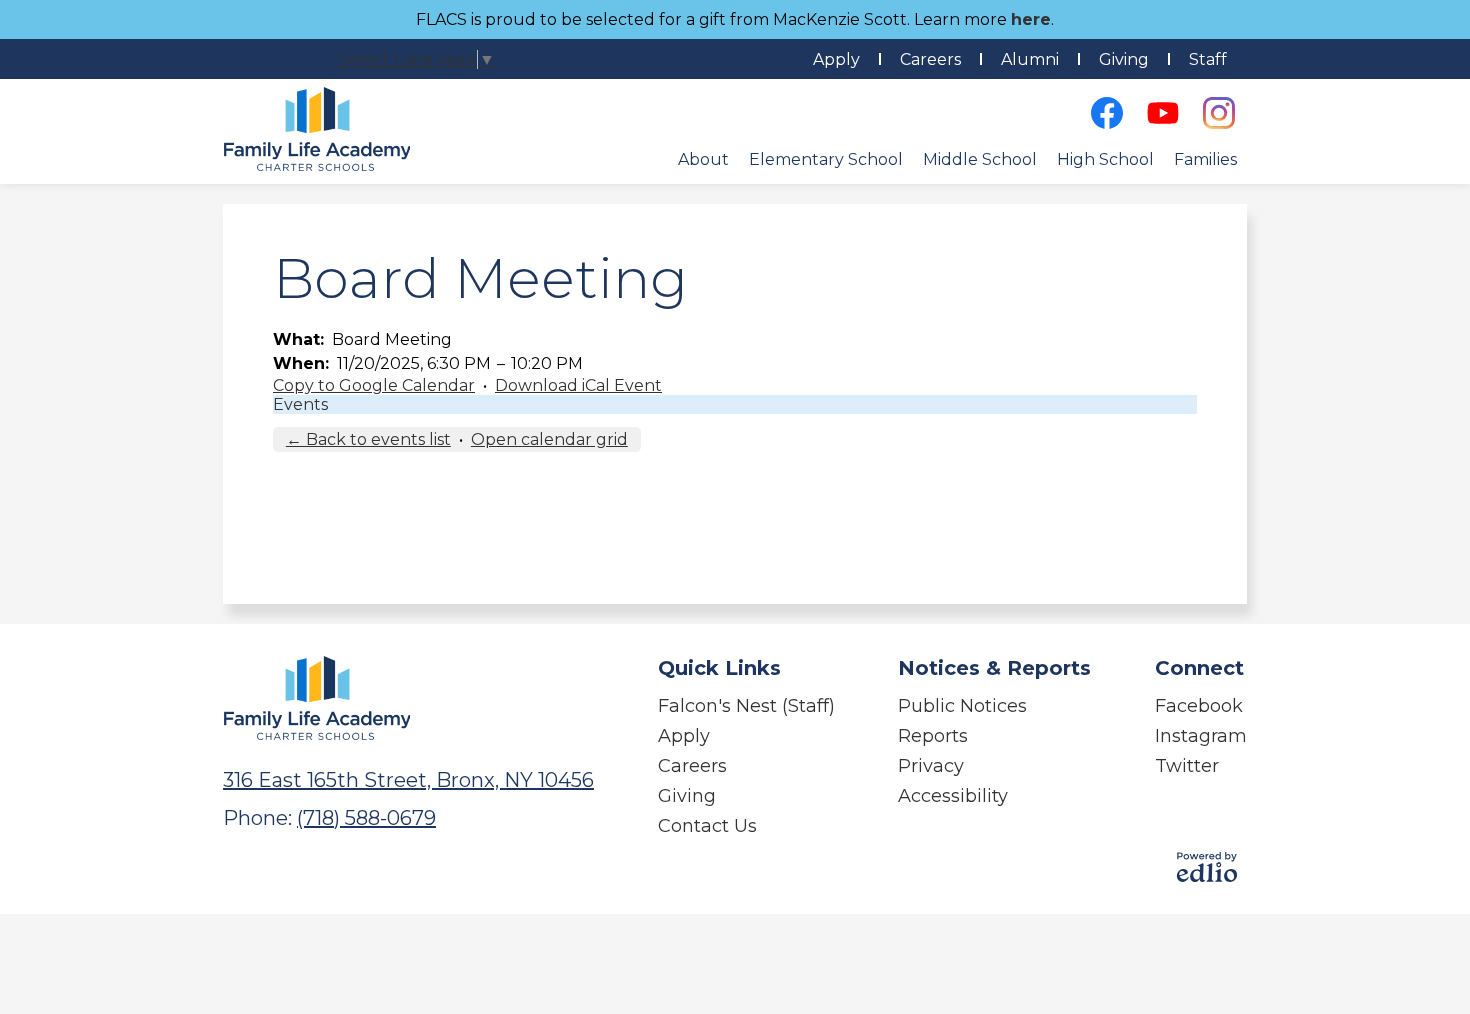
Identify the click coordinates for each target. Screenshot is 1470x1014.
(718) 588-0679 (366, 818)
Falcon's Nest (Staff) (746, 706)
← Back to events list (368, 439)
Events (300, 404)
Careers (930, 59)
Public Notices (962, 706)
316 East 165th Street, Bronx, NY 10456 (408, 780)
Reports (933, 736)
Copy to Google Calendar (374, 385)
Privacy (931, 766)
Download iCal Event (578, 385)
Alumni (1030, 59)
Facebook (1199, 706)
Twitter (1187, 766)
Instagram (1201, 736)
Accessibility (953, 796)
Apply (836, 59)
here (1031, 19)
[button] (703, 159)
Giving (1124, 59)
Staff (1208, 59)
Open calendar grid (549, 439)
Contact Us (707, 826)
